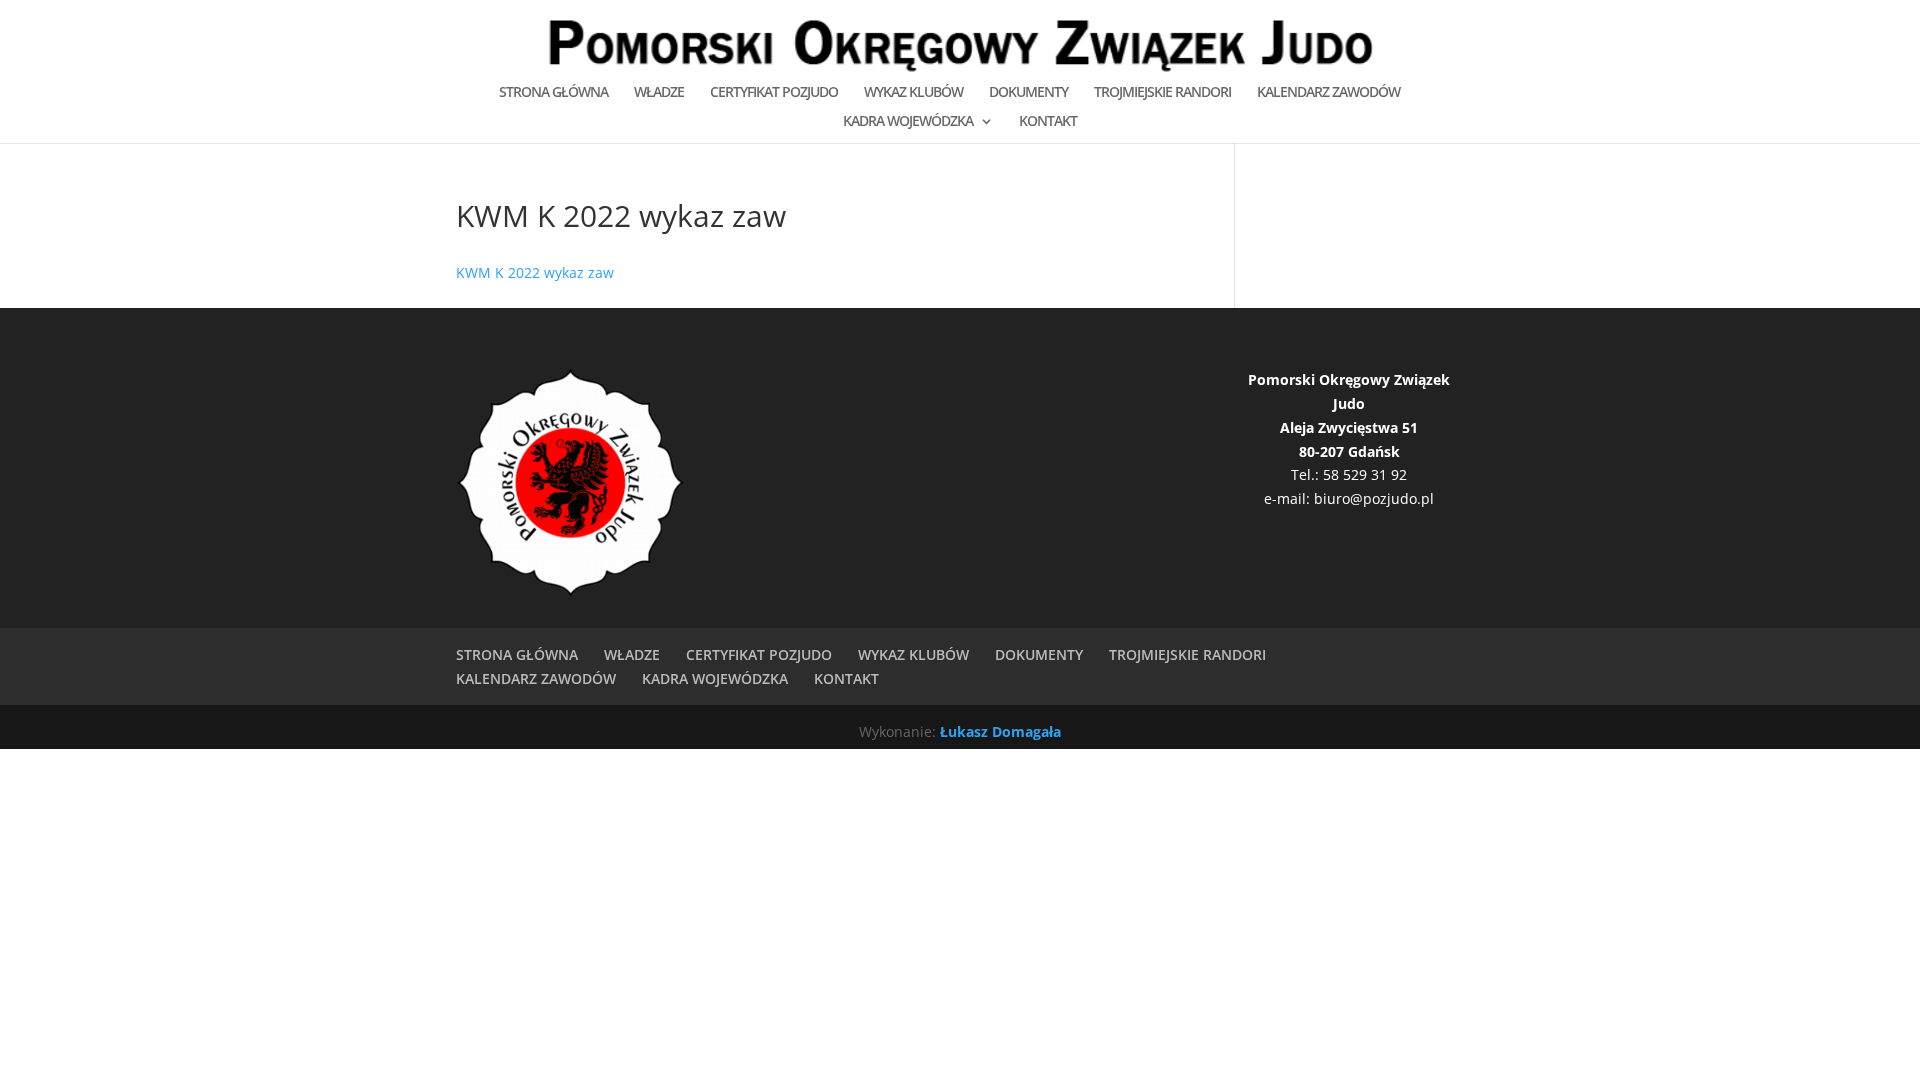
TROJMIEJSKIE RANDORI (1162, 93)
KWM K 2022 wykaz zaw (535, 272)
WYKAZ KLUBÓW (913, 93)
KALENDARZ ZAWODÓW (1328, 93)
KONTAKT (1048, 122)
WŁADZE (659, 93)
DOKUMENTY (1028, 93)
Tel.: (1307, 474)
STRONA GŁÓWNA (553, 93)
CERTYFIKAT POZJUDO (774, 93)
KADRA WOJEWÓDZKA (908, 122)
